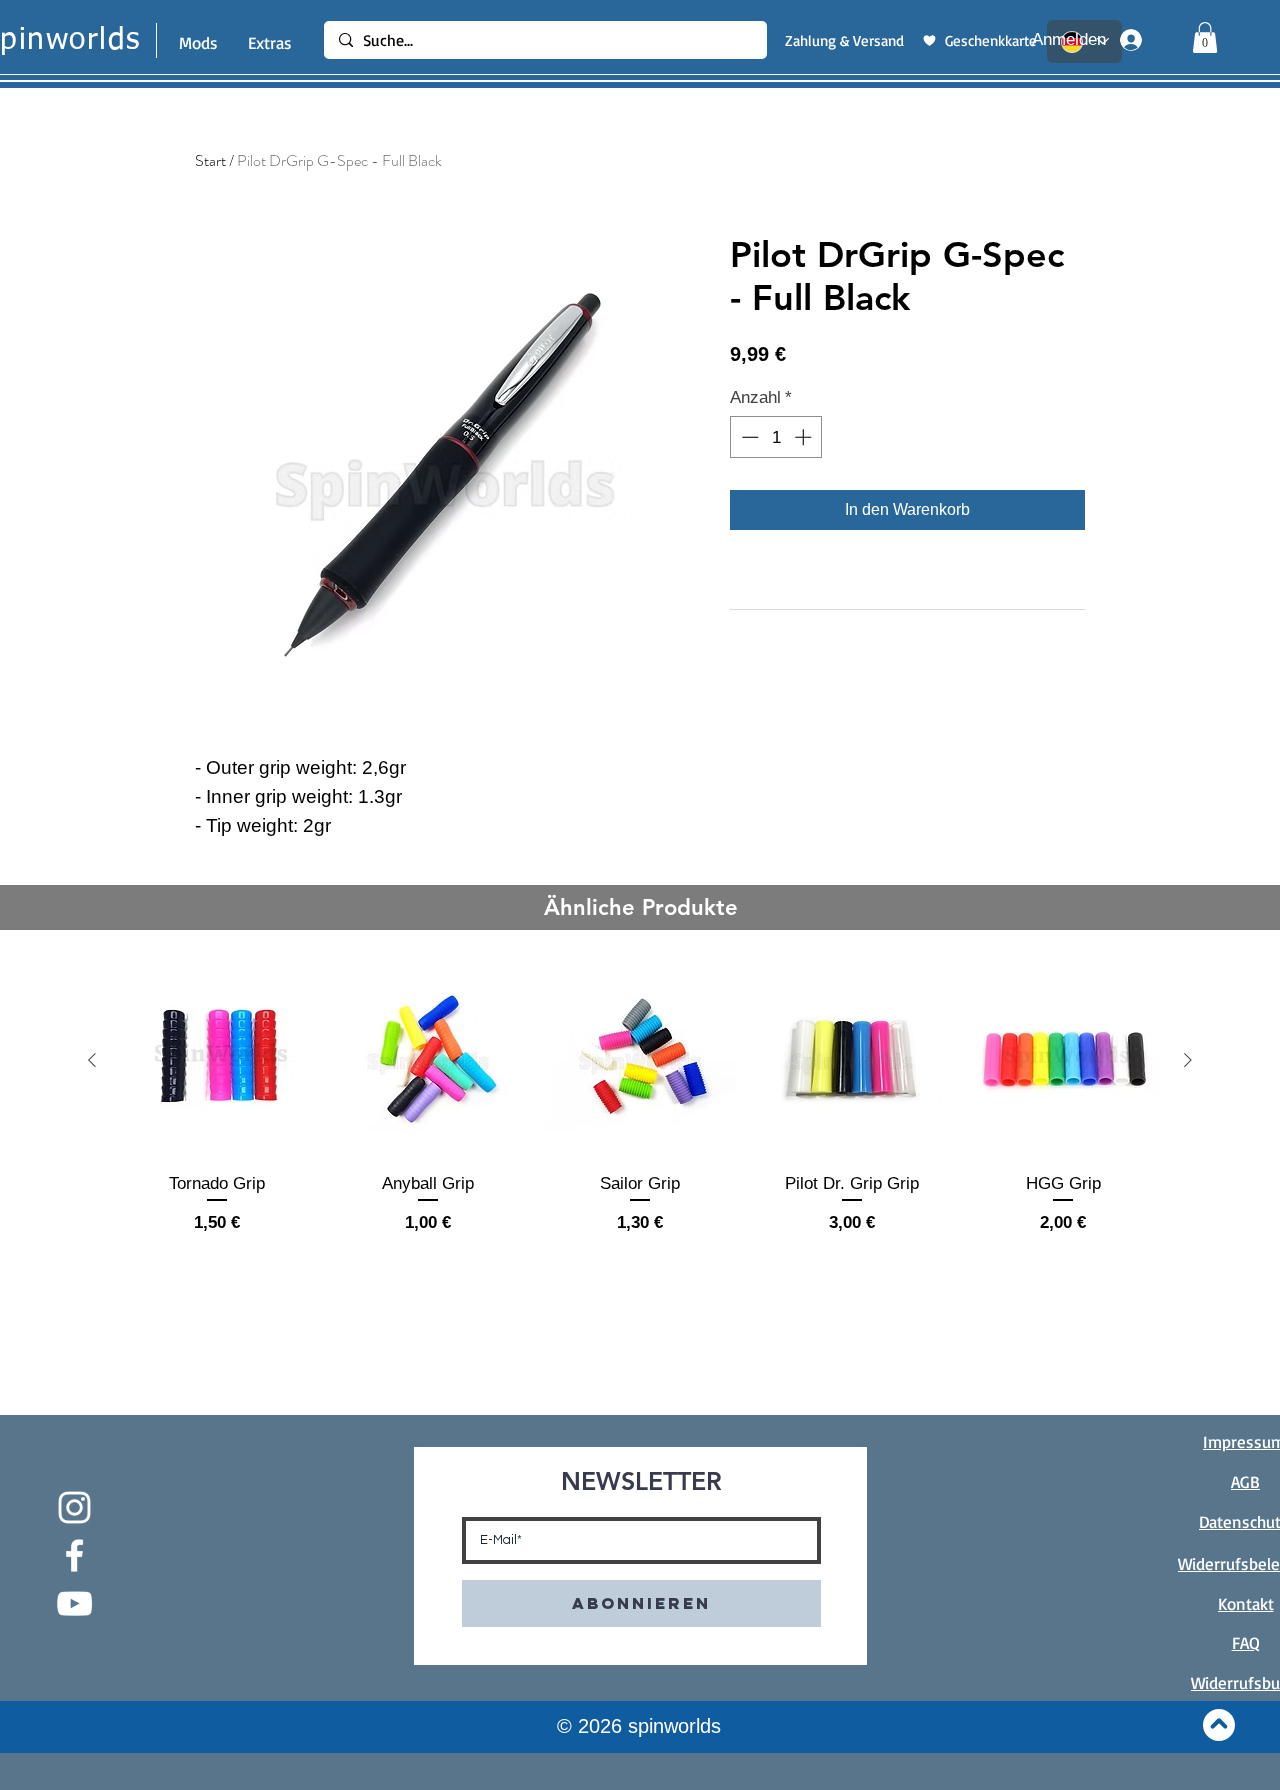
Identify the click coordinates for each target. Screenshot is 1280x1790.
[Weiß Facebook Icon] (74, 1555)
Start (210, 160)
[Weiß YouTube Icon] (74, 1603)
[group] (640, 1110)
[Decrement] (748, 437)
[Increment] (805, 437)
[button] (1205, 37)
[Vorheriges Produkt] (92, 1060)
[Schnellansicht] (217, 1061)
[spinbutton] (776, 437)
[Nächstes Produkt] (1188, 1060)
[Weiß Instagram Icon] (74, 1507)
